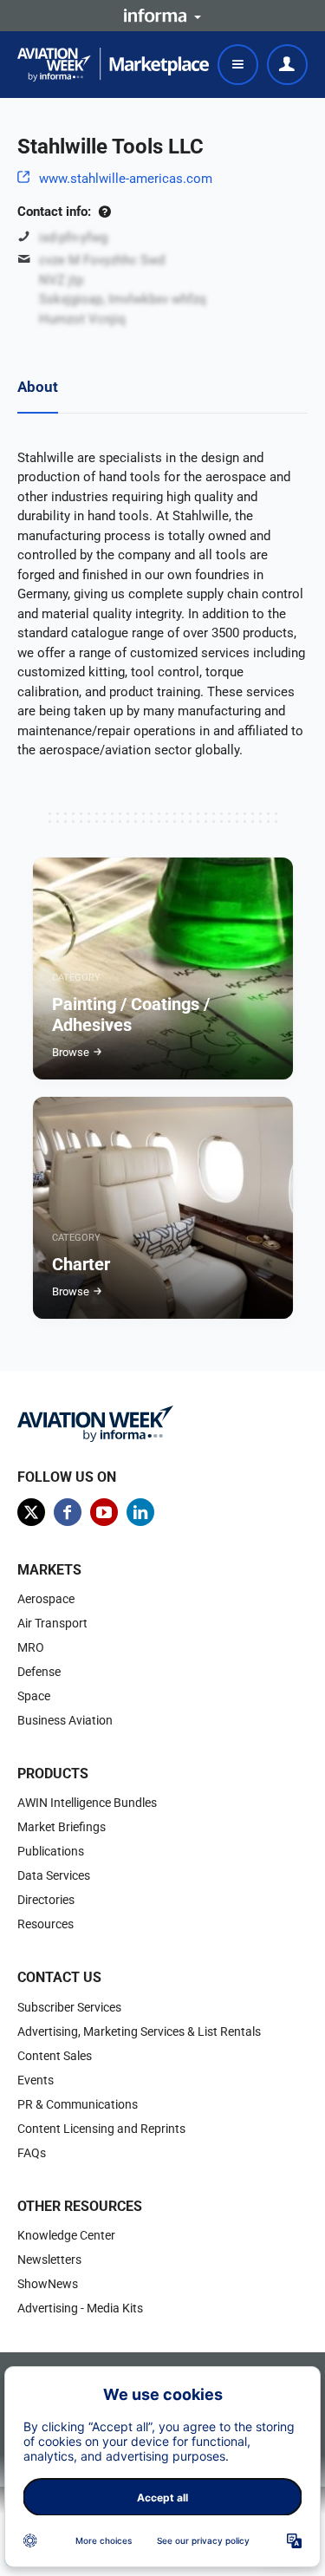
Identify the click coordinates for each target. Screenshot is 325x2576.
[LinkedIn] (140, 1512)
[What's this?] (104, 212)
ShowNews (48, 2284)
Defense (39, 1672)
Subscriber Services (69, 2007)
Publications (51, 1851)
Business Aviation (65, 1720)
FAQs (32, 2153)
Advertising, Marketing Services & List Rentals (139, 2031)
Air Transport (52, 1623)
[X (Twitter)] (31, 1512)
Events (36, 2080)
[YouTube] (104, 1512)
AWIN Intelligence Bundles (87, 1803)
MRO (31, 1647)
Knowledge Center (66, 2235)
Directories (46, 1900)
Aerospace (46, 1599)
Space (34, 1696)
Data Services (54, 1875)
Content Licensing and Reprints (101, 2129)
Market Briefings (62, 1827)
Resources (45, 1924)
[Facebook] (68, 1512)
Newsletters (49, 2260)
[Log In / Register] (287, 65)
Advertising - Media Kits (80, 2308)
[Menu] (238, 65)
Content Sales (55, 2056)
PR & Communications (78, 2104)
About (38, 387)
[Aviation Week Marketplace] (113, 65)
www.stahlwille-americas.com (126, 179)
